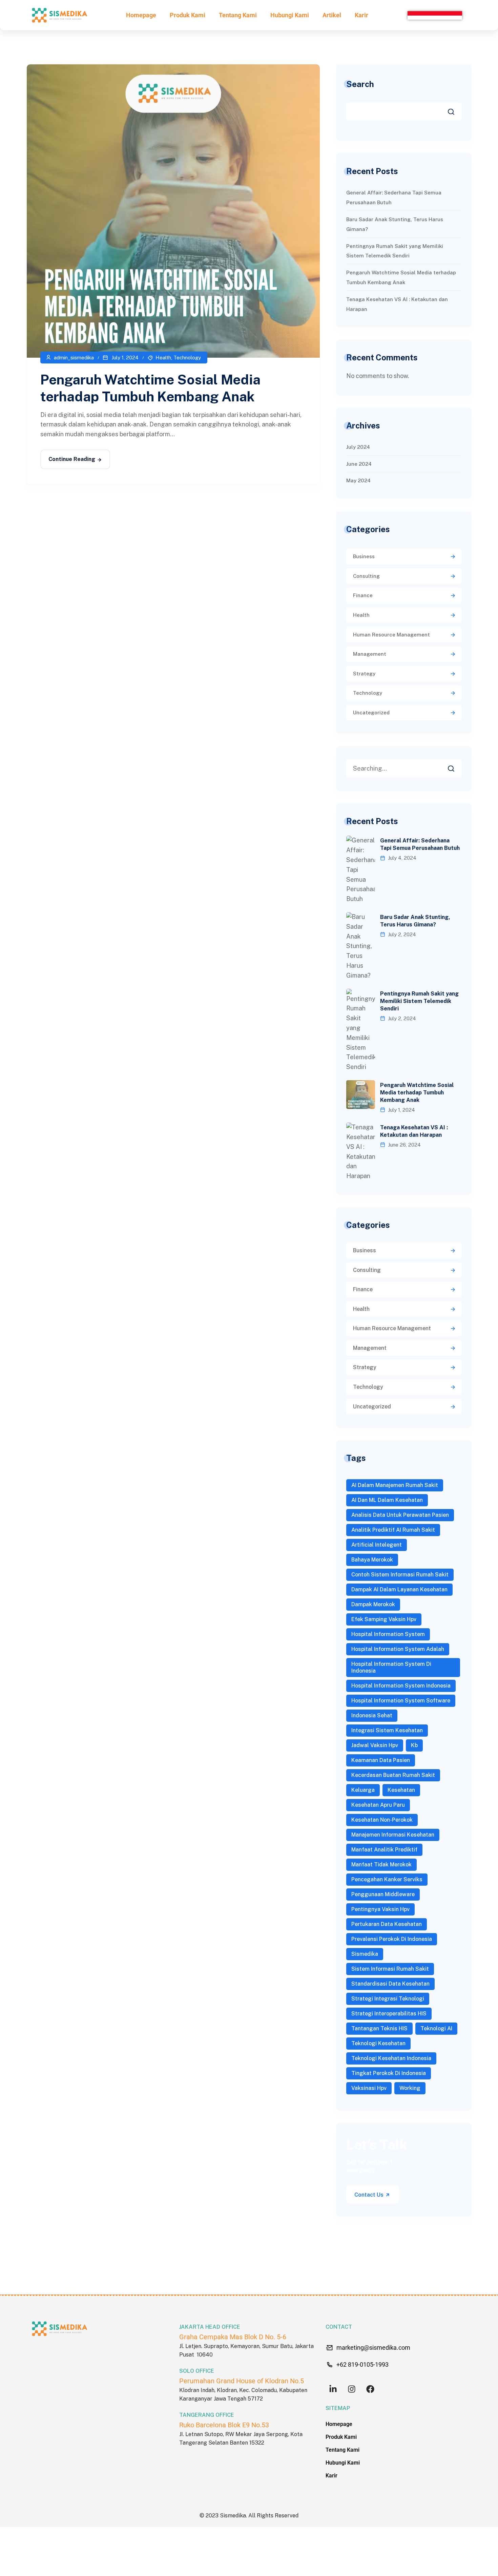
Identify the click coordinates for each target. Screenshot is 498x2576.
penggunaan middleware (383, 1894)
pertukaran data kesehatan (387, 1924)
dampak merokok (373, 1604)
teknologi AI (436, 2028)
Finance (363, 595)
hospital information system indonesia (401, 1686)
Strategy (364, 674)
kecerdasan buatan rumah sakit (393, 1775)
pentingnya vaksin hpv (380, 1909)
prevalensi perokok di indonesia (392, 1939)
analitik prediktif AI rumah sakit (393, 1530)
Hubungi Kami (290, 15)
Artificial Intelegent (377, 1545)
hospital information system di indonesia (391, 1667)
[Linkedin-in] (333, 2389)
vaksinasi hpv (369, 2088)
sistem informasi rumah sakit (390, 1969)
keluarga (363, 1790)
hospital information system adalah (398, 1649)
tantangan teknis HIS (379, 2028)
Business (364, 556)
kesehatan (401, 1790)
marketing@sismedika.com (373, 2348)
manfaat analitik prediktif (384, 1850)
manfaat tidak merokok (381, 1865)
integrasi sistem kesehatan (387, 1730)
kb (414, 1745)
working (410, 2088)
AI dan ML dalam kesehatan (387, 1500)
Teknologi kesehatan (378, 2043)
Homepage (141, 15)
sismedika (365, 1954)
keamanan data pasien (381, 1760)
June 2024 (359, 464)
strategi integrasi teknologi (388, 1999)
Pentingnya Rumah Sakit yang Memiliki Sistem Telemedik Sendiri (419, 1001)
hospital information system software (401, 1701)
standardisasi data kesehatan (390, 1984)
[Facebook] (370, 2389)
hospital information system (388, 1634)
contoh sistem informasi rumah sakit (400, 1575)
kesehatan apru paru (378, 1805)
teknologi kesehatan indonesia (391, 2058)
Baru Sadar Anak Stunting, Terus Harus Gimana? (415, 921)
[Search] (456, 767)
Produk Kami (188, 15)
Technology (187, 358)
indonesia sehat (372, 1715)
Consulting (366, 576)
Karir (361, 15)
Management (370, 654)
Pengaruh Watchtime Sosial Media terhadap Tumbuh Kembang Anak (417, 1093)
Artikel (332, 15)
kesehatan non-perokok (382, 1820)
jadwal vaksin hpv (375, 1745)
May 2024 (358, 480)
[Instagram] (351, 2389)
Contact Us (370, 2195)
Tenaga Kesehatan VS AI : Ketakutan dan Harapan (414, 1131)
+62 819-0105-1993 (362, 2364)
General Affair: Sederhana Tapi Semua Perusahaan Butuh (420, 844)
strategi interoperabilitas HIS (389, 2014)
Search (360, 84)
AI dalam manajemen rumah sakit (395, 1485)
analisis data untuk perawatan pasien (400, 1515)
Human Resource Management (391, 635)
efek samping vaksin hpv (384, 1619)
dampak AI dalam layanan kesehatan (399, 1589)
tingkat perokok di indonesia (389, 2073)
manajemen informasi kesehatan (393, 1835)
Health (163, 358)
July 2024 (358, 447)
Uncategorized (371, 713)
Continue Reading (72, 459)
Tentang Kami (238, 15)
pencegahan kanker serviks (387, 1879)
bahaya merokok (372, 1560)
